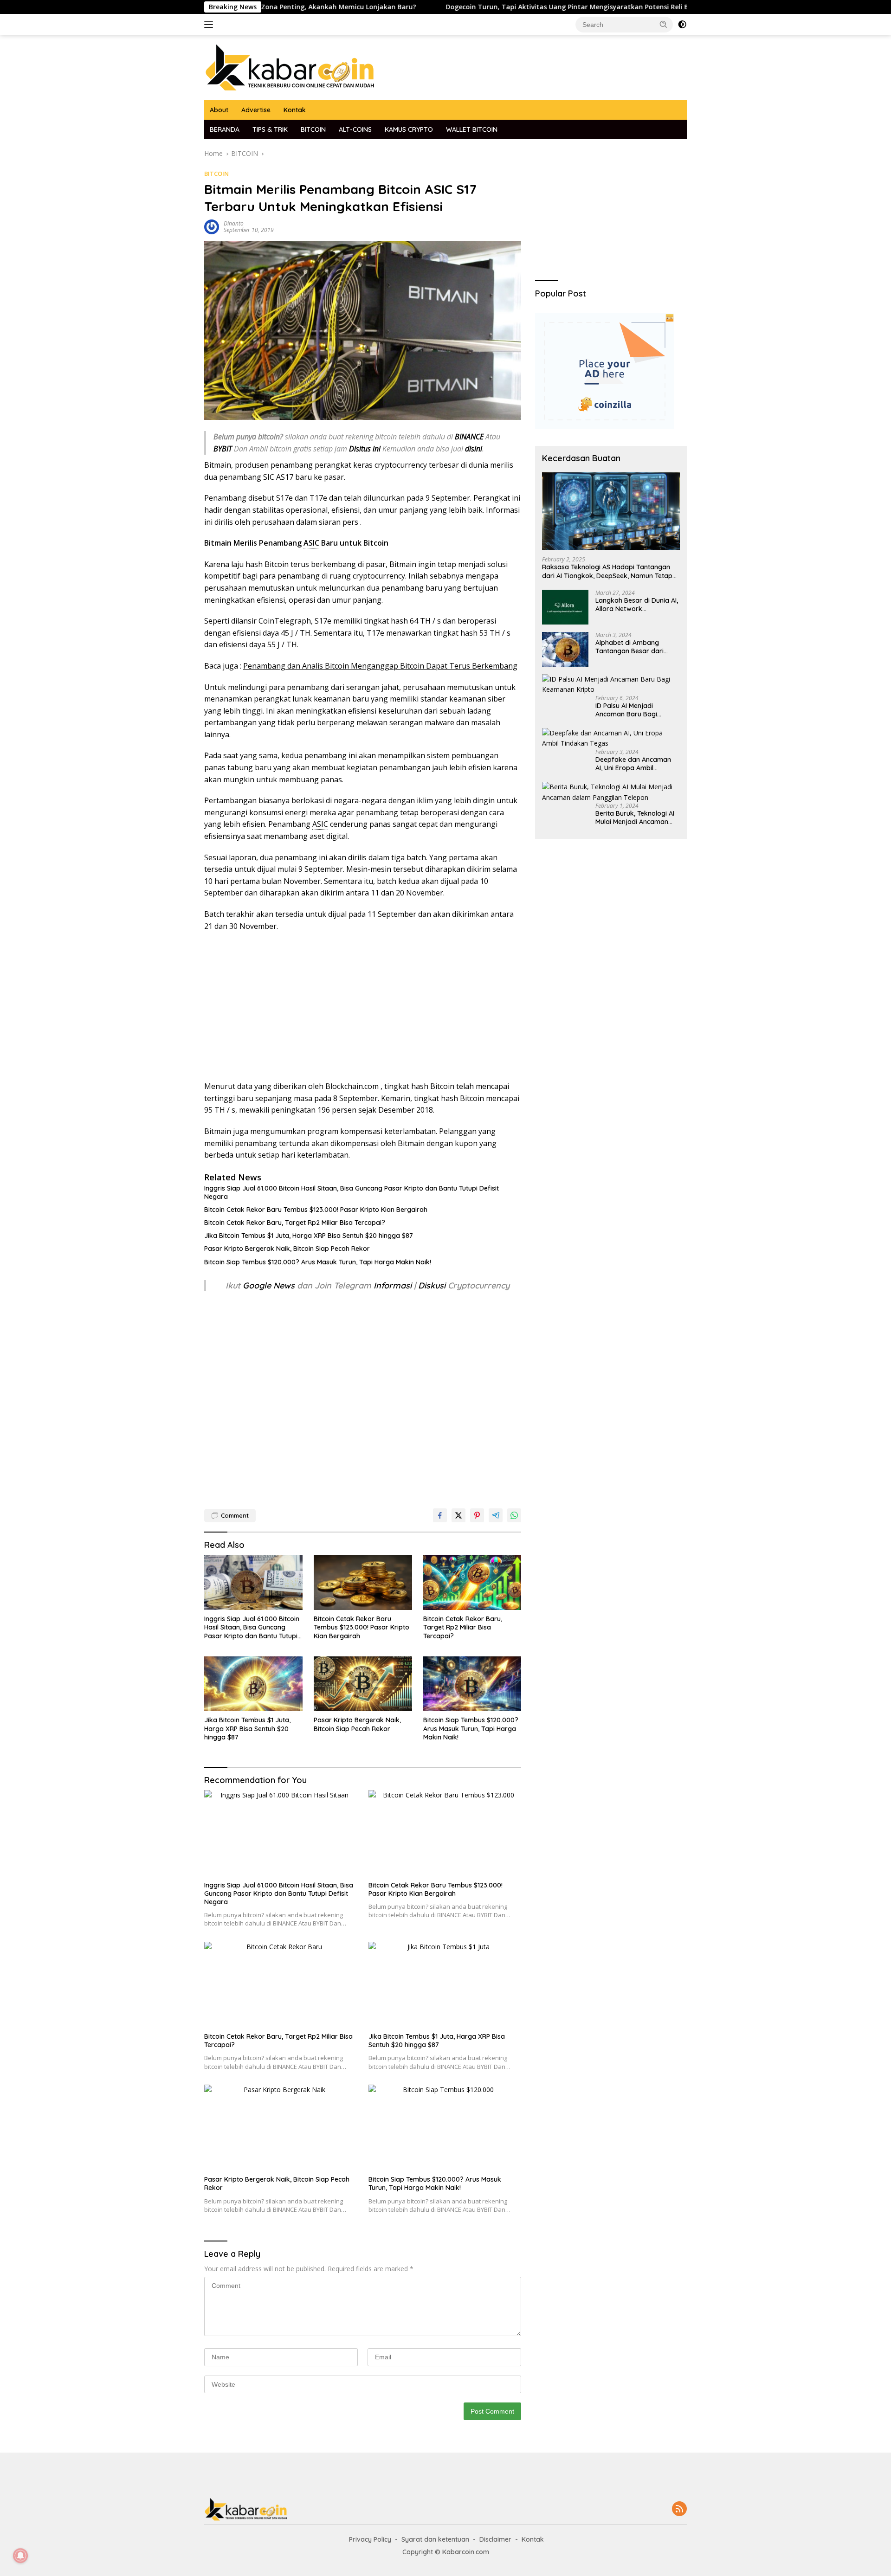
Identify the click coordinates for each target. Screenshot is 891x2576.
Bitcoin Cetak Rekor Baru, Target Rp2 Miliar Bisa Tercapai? (295, 1223)
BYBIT (223, 449)
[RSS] (679, 2509)
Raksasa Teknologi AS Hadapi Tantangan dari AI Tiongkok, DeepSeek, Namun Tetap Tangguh (607, 572)
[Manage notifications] (20, 2556)
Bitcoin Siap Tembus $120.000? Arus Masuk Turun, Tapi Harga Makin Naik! (318, 1262)
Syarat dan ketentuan (435, 2539)
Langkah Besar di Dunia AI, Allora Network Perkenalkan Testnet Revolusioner (637, 605)
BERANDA (225, 129)
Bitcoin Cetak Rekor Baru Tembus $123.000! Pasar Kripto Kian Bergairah (316, 1210)
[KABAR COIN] (290, 67)
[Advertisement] (363, 1006)
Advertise (256, 110)
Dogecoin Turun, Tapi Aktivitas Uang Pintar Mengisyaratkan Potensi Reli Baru (487, 7)
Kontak (295, 110)
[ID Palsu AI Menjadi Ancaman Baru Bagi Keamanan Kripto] (611, 685)
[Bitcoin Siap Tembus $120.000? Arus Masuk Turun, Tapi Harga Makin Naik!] (472, 1684)
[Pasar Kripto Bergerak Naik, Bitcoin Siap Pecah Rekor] (363, 1684)
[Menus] (210, 25)
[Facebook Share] (440, 1515)
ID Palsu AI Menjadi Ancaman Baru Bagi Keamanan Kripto (626, 710)
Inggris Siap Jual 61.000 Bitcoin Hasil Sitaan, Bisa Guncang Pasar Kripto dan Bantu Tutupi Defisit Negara (352, 1192)
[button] (664, 24)
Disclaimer (495, 2539)
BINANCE (469, 437)
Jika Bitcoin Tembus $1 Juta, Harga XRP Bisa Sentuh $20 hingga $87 (309, 1236)
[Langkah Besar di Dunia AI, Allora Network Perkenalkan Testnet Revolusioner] (565, 607)
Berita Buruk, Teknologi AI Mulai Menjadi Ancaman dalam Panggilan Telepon (635, 818)
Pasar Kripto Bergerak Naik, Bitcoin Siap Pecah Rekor (287, 1249)
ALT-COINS (355, 129)
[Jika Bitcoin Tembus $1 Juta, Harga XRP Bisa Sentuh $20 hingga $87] (253, 1684)
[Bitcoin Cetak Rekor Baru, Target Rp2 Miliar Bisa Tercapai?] (472, 1583)
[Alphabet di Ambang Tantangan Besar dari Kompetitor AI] (565, 649)
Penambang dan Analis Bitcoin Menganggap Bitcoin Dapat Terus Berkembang (380, 666)
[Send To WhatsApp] (514, 1515)
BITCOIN (313, 129)
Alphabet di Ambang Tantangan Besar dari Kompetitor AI (630, 647)
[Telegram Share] (496, 1515)
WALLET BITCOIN (472, 129)
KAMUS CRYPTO (409, 129)
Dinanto (234, 223)
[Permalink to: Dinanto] (212, 226)
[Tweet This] (458, 1515)
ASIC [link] (311, 543)
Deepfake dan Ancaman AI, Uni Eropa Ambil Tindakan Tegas (633, 764)
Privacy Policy (370, 2539)
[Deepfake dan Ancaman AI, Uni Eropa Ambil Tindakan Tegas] (611, 738)
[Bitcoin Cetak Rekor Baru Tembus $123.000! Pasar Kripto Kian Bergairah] (363, 1583)
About (219, 110)
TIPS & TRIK (270, 129)
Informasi (393, 1285)
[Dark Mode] (682, 25)
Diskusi (432, 1285)
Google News (270, 1285)
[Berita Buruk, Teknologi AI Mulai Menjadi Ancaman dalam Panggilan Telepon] (611, 792)
